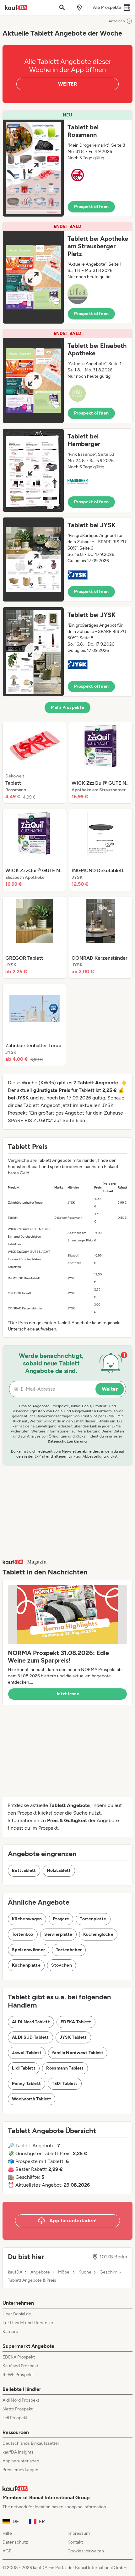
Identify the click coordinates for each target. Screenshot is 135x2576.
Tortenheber (69, 1950)
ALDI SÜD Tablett (30, 2037)
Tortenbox (23, 1934)
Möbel (64, 2272)
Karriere (10, 2332)
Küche (85, 2272)
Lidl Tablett (24, 2068)
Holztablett (59, 1870)
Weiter (110, 1389)
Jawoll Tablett (27, 2053)
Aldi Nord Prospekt (21, 2400)
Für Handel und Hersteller (28, 2323)
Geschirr (108, 2272)
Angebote (40, 2272)
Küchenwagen (27, 1919)
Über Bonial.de (17, 2314)
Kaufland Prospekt (20, 2366)
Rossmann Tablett (65, 2068)
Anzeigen (117, 21)
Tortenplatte (93, 1919)
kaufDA (15, 2272)
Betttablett (24, 1870)
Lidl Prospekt (15, 2418)
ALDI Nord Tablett (31, 2022)
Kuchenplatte (26, 1965)
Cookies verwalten (86, 2551)
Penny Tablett (27, 2084)
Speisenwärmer (29, 1950)
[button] (67, 164)
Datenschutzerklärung (67, 1441)
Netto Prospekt (18, 2409)
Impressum (79, 2533)
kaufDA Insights (18, 2452)
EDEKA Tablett (76, 2022)
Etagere (61, 1919)
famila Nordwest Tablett (78, 2053)
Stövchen (62, 1965)
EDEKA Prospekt (19, 2357)
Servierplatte (58, 1934)
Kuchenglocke (98, 1934)
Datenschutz (15, 2542)
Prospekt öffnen (91, 207)
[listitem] (34, 762)
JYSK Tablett (73, 2037)
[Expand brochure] (33, 168)
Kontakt (75, 2542)
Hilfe (7, 2533)
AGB (7, 2551)
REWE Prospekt (18, 2375)
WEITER (67, 84)
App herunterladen (21, 2461)
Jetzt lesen (67, 1694)
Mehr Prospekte (68, 707)
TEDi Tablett (65, 2084)
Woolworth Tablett (32, 2099)
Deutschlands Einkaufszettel (31, 2443)
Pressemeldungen (20, 2470)
